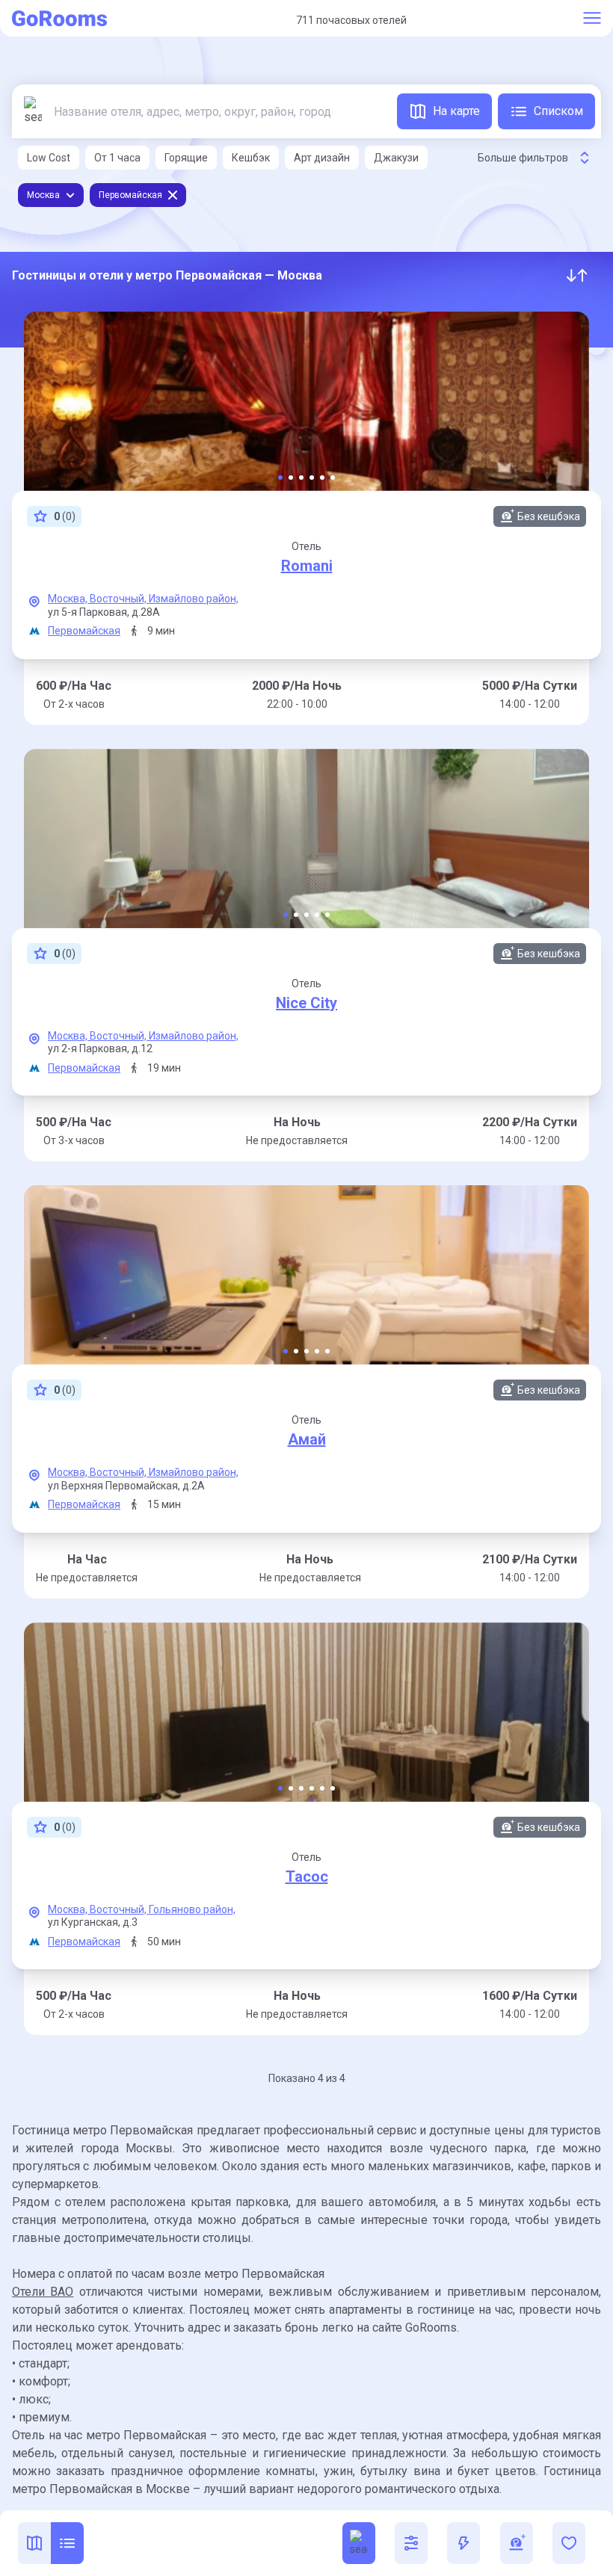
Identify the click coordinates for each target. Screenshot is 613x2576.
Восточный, (119, 599)
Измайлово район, (194, 599)
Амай (307, 1439)
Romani (307, 566)
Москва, (69, 599)
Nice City (306, 1003)
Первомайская (84, 631)
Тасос (307, 1877)
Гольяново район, (192, 1909)
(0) (65, 516)
